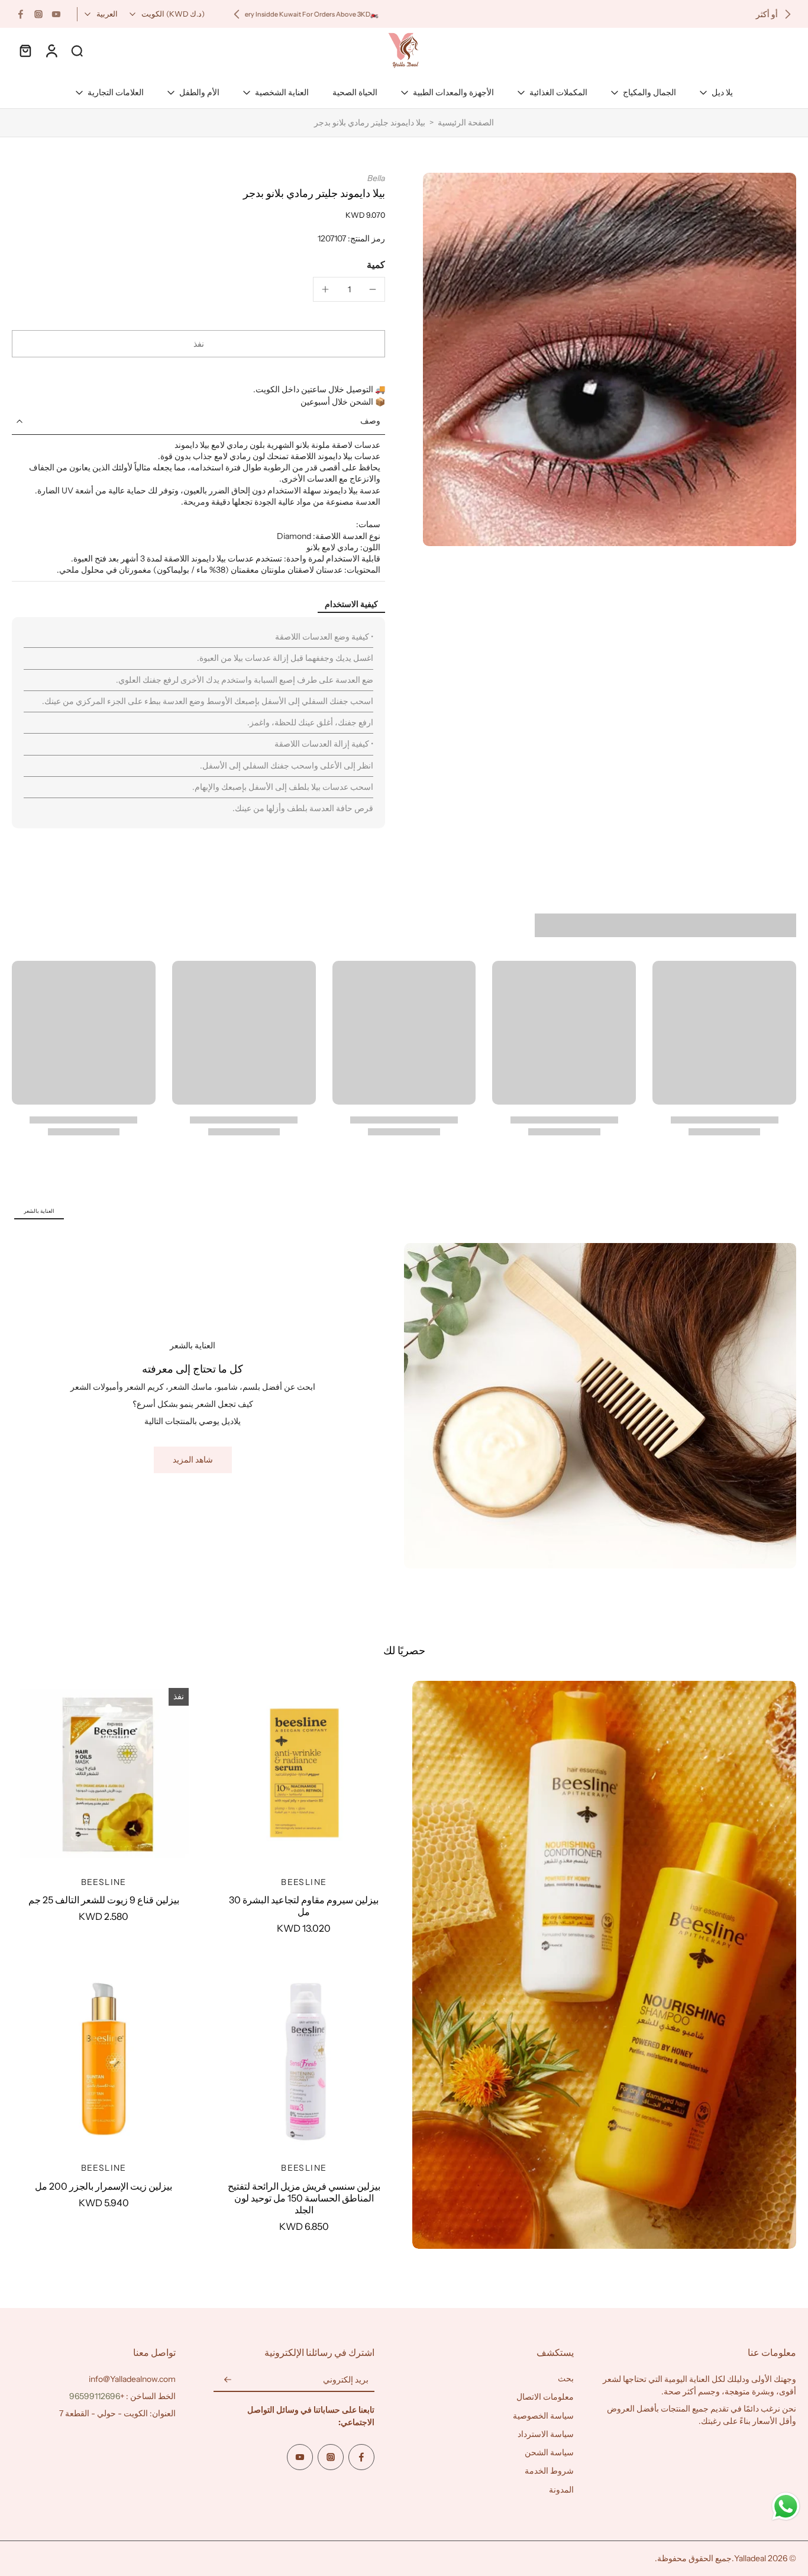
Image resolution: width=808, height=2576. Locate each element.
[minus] (373, 289)
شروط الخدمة (549, 2471)
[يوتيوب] (56, 14)
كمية (376, 264)
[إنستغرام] (38, 14)
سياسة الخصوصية (543, 2416)
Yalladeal (750, 2558)
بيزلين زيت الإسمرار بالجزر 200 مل (104, 2186)
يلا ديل (722, 92)
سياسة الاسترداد (546, 2434)
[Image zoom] (610, 359)
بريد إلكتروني (346, 2380)
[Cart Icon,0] (25, 50)
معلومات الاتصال (545, 2397)
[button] (198, 344)
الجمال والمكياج (649, 92)
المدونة (561, 2490)
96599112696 (95, 2396)
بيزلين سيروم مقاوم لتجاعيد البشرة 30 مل (304, 1906)
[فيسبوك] (21, 14)
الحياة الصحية (355, 92)
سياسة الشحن (549, 2452)
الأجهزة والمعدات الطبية (453, 92)
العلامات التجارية (116, 92)
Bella (376, 178)
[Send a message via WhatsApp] (786, 2506)
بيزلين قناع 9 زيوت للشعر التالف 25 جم (104, 1900)
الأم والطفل (199, 92)
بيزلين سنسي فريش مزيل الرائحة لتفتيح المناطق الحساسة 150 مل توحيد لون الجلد (304, 2198)
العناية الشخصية (282, 92)
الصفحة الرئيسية (466, 122)
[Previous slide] (788, 14)
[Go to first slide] (237, 14)
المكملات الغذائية (558, 92)
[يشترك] (228, 2380)
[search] (77, 50)
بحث (566, 2378)
